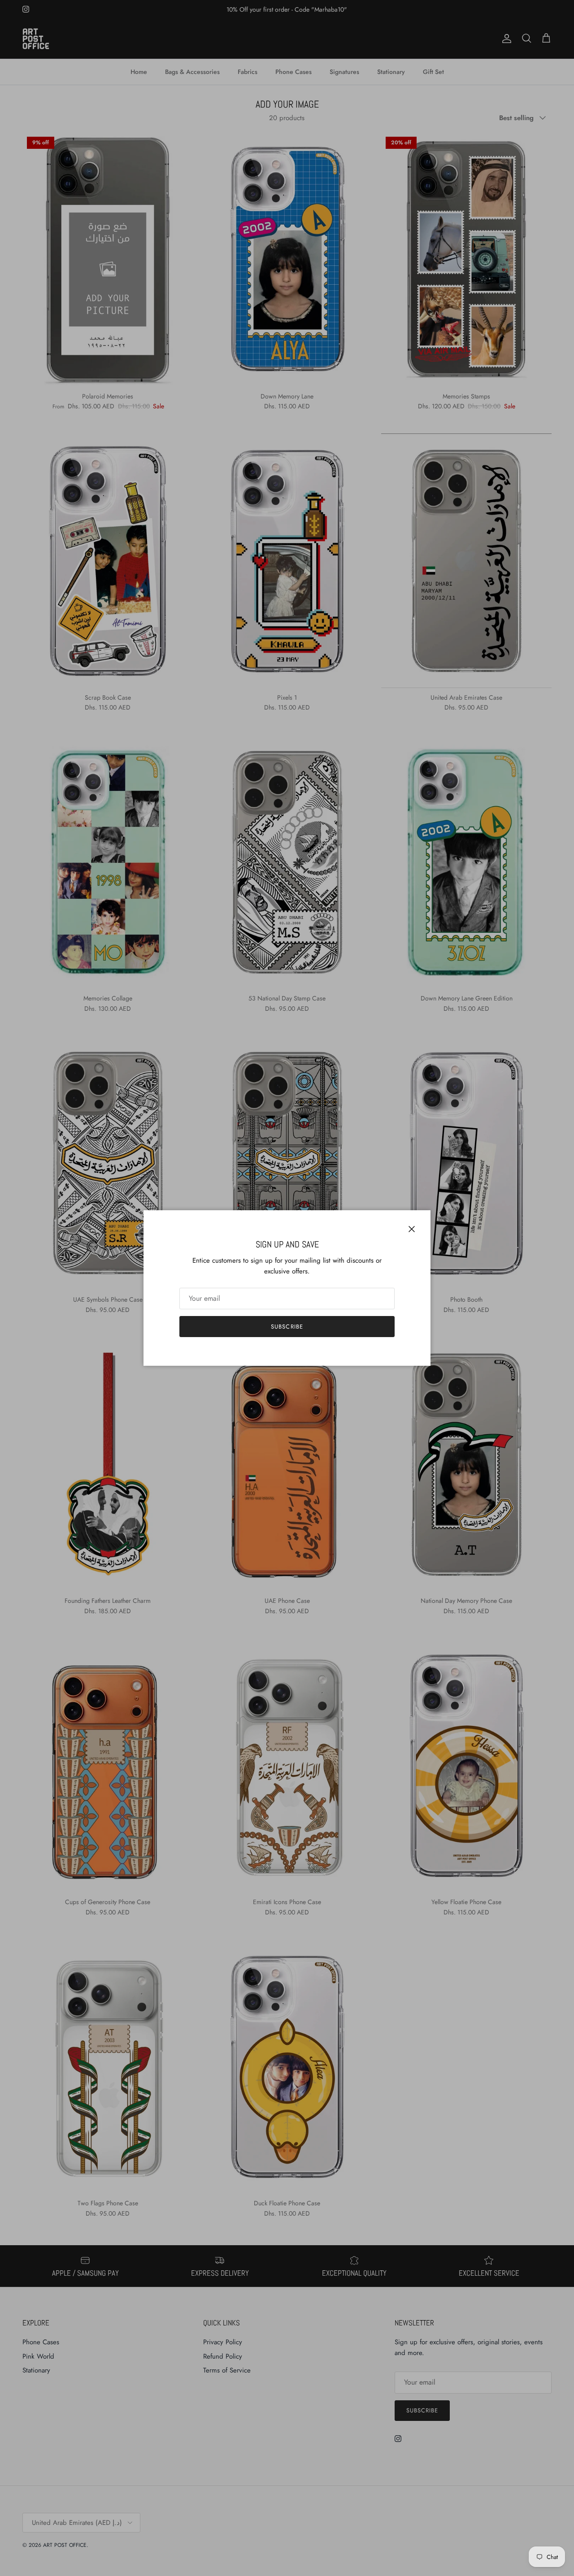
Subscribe (287, 1327)
